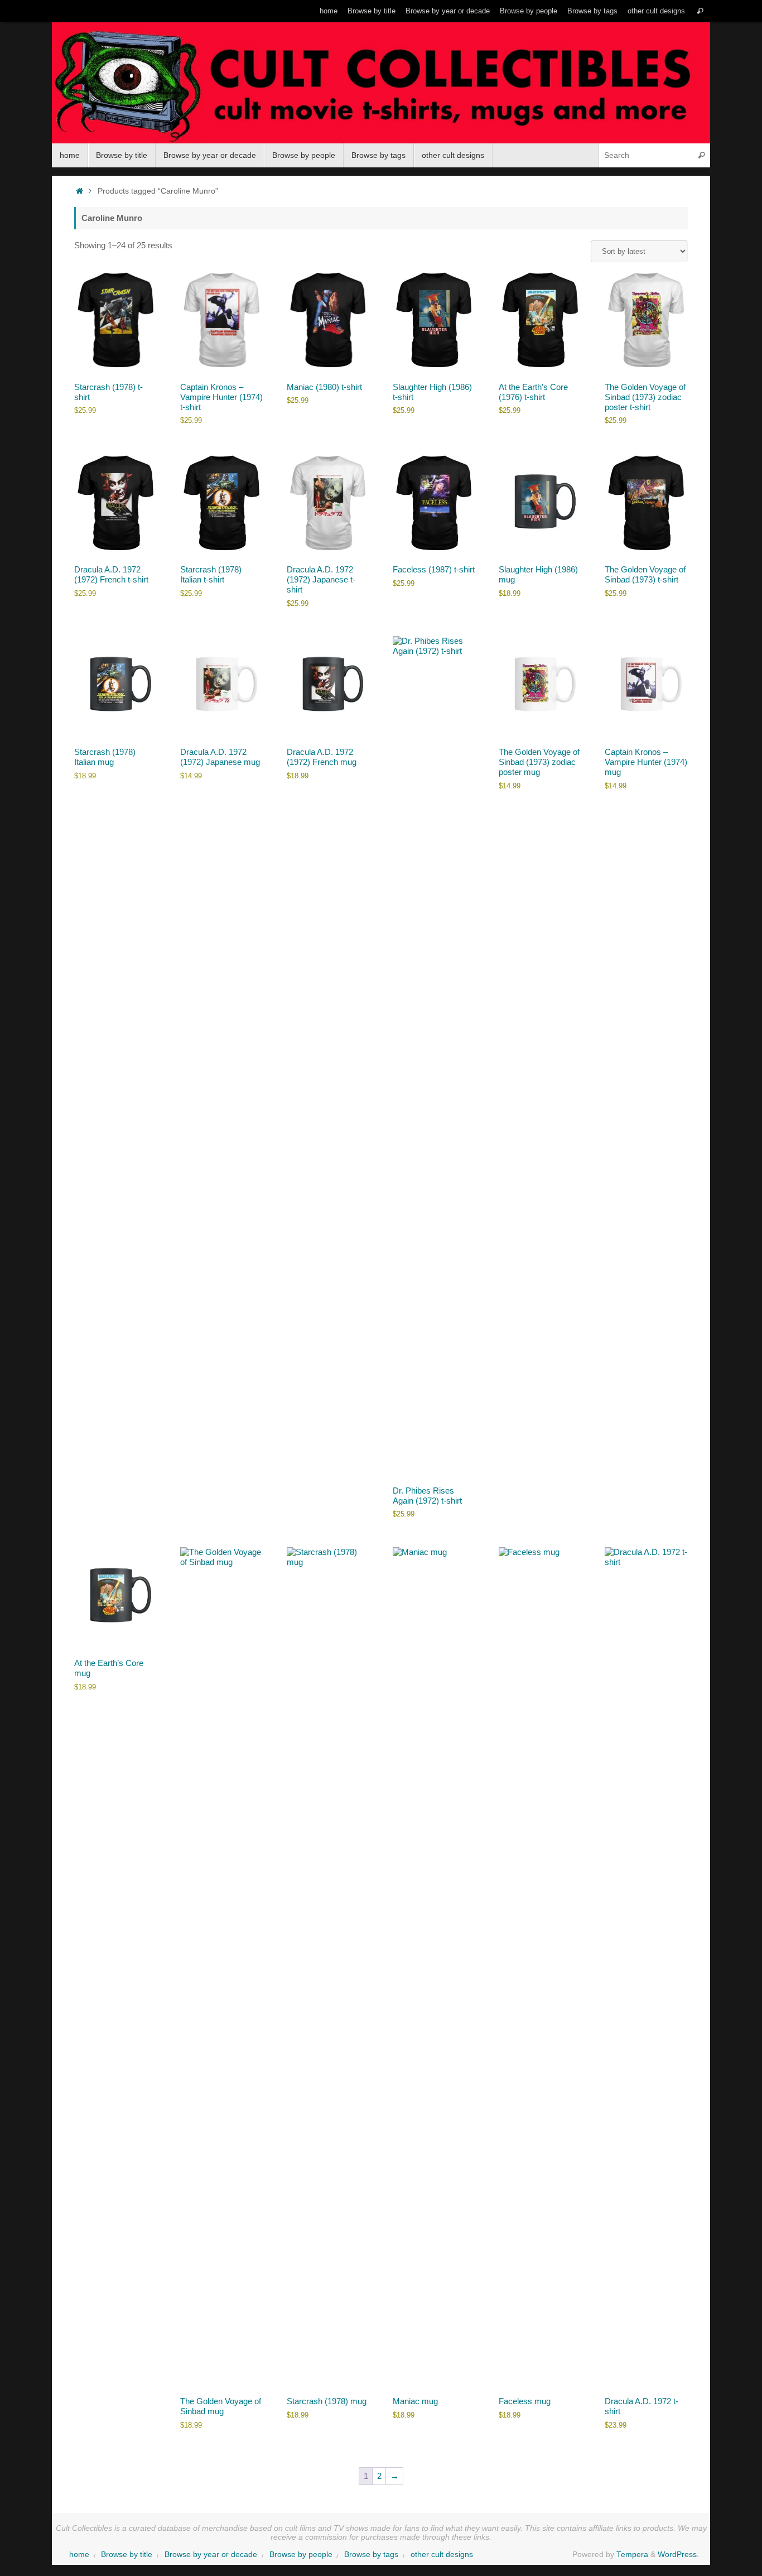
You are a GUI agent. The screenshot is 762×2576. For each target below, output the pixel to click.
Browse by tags (592, 11)
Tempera (632, 2555)
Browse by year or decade (448, 11)
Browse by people (529, 11)
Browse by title (372, 11)
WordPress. (678, 2555)
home (329, 11)
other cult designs (656, 11)
